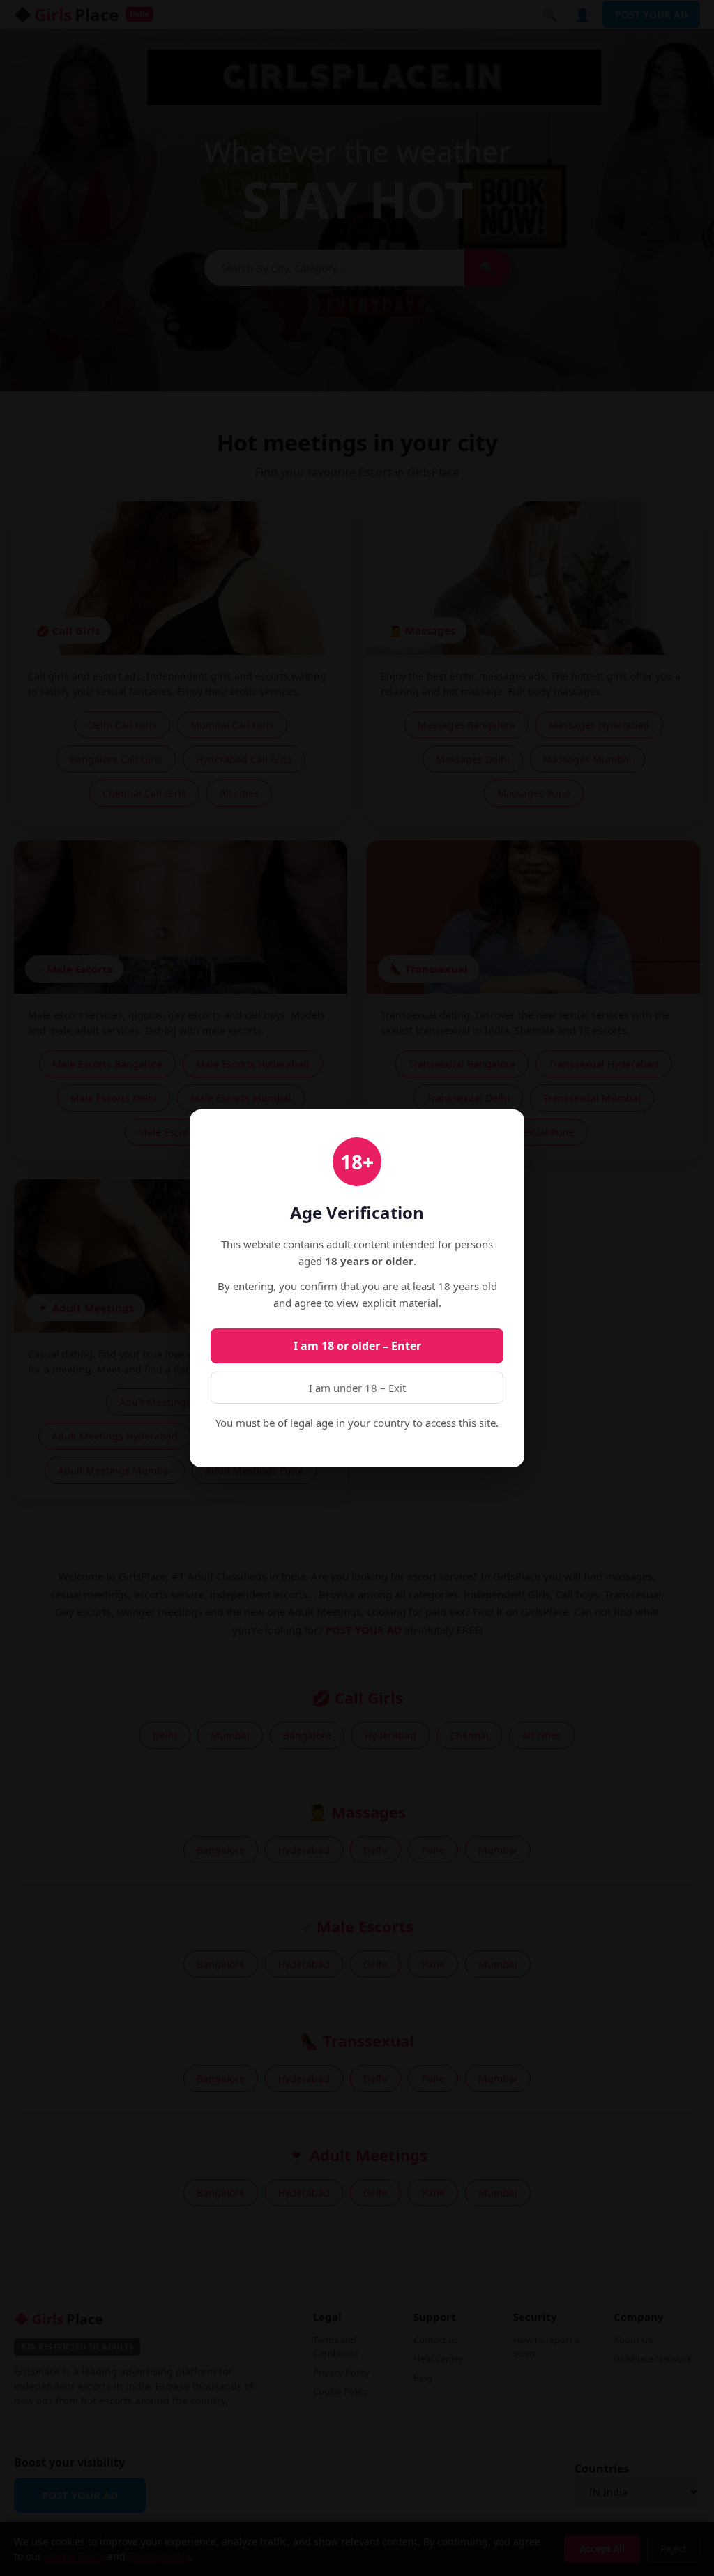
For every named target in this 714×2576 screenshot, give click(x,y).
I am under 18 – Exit (357, 1388)
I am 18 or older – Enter (357, 1346)
